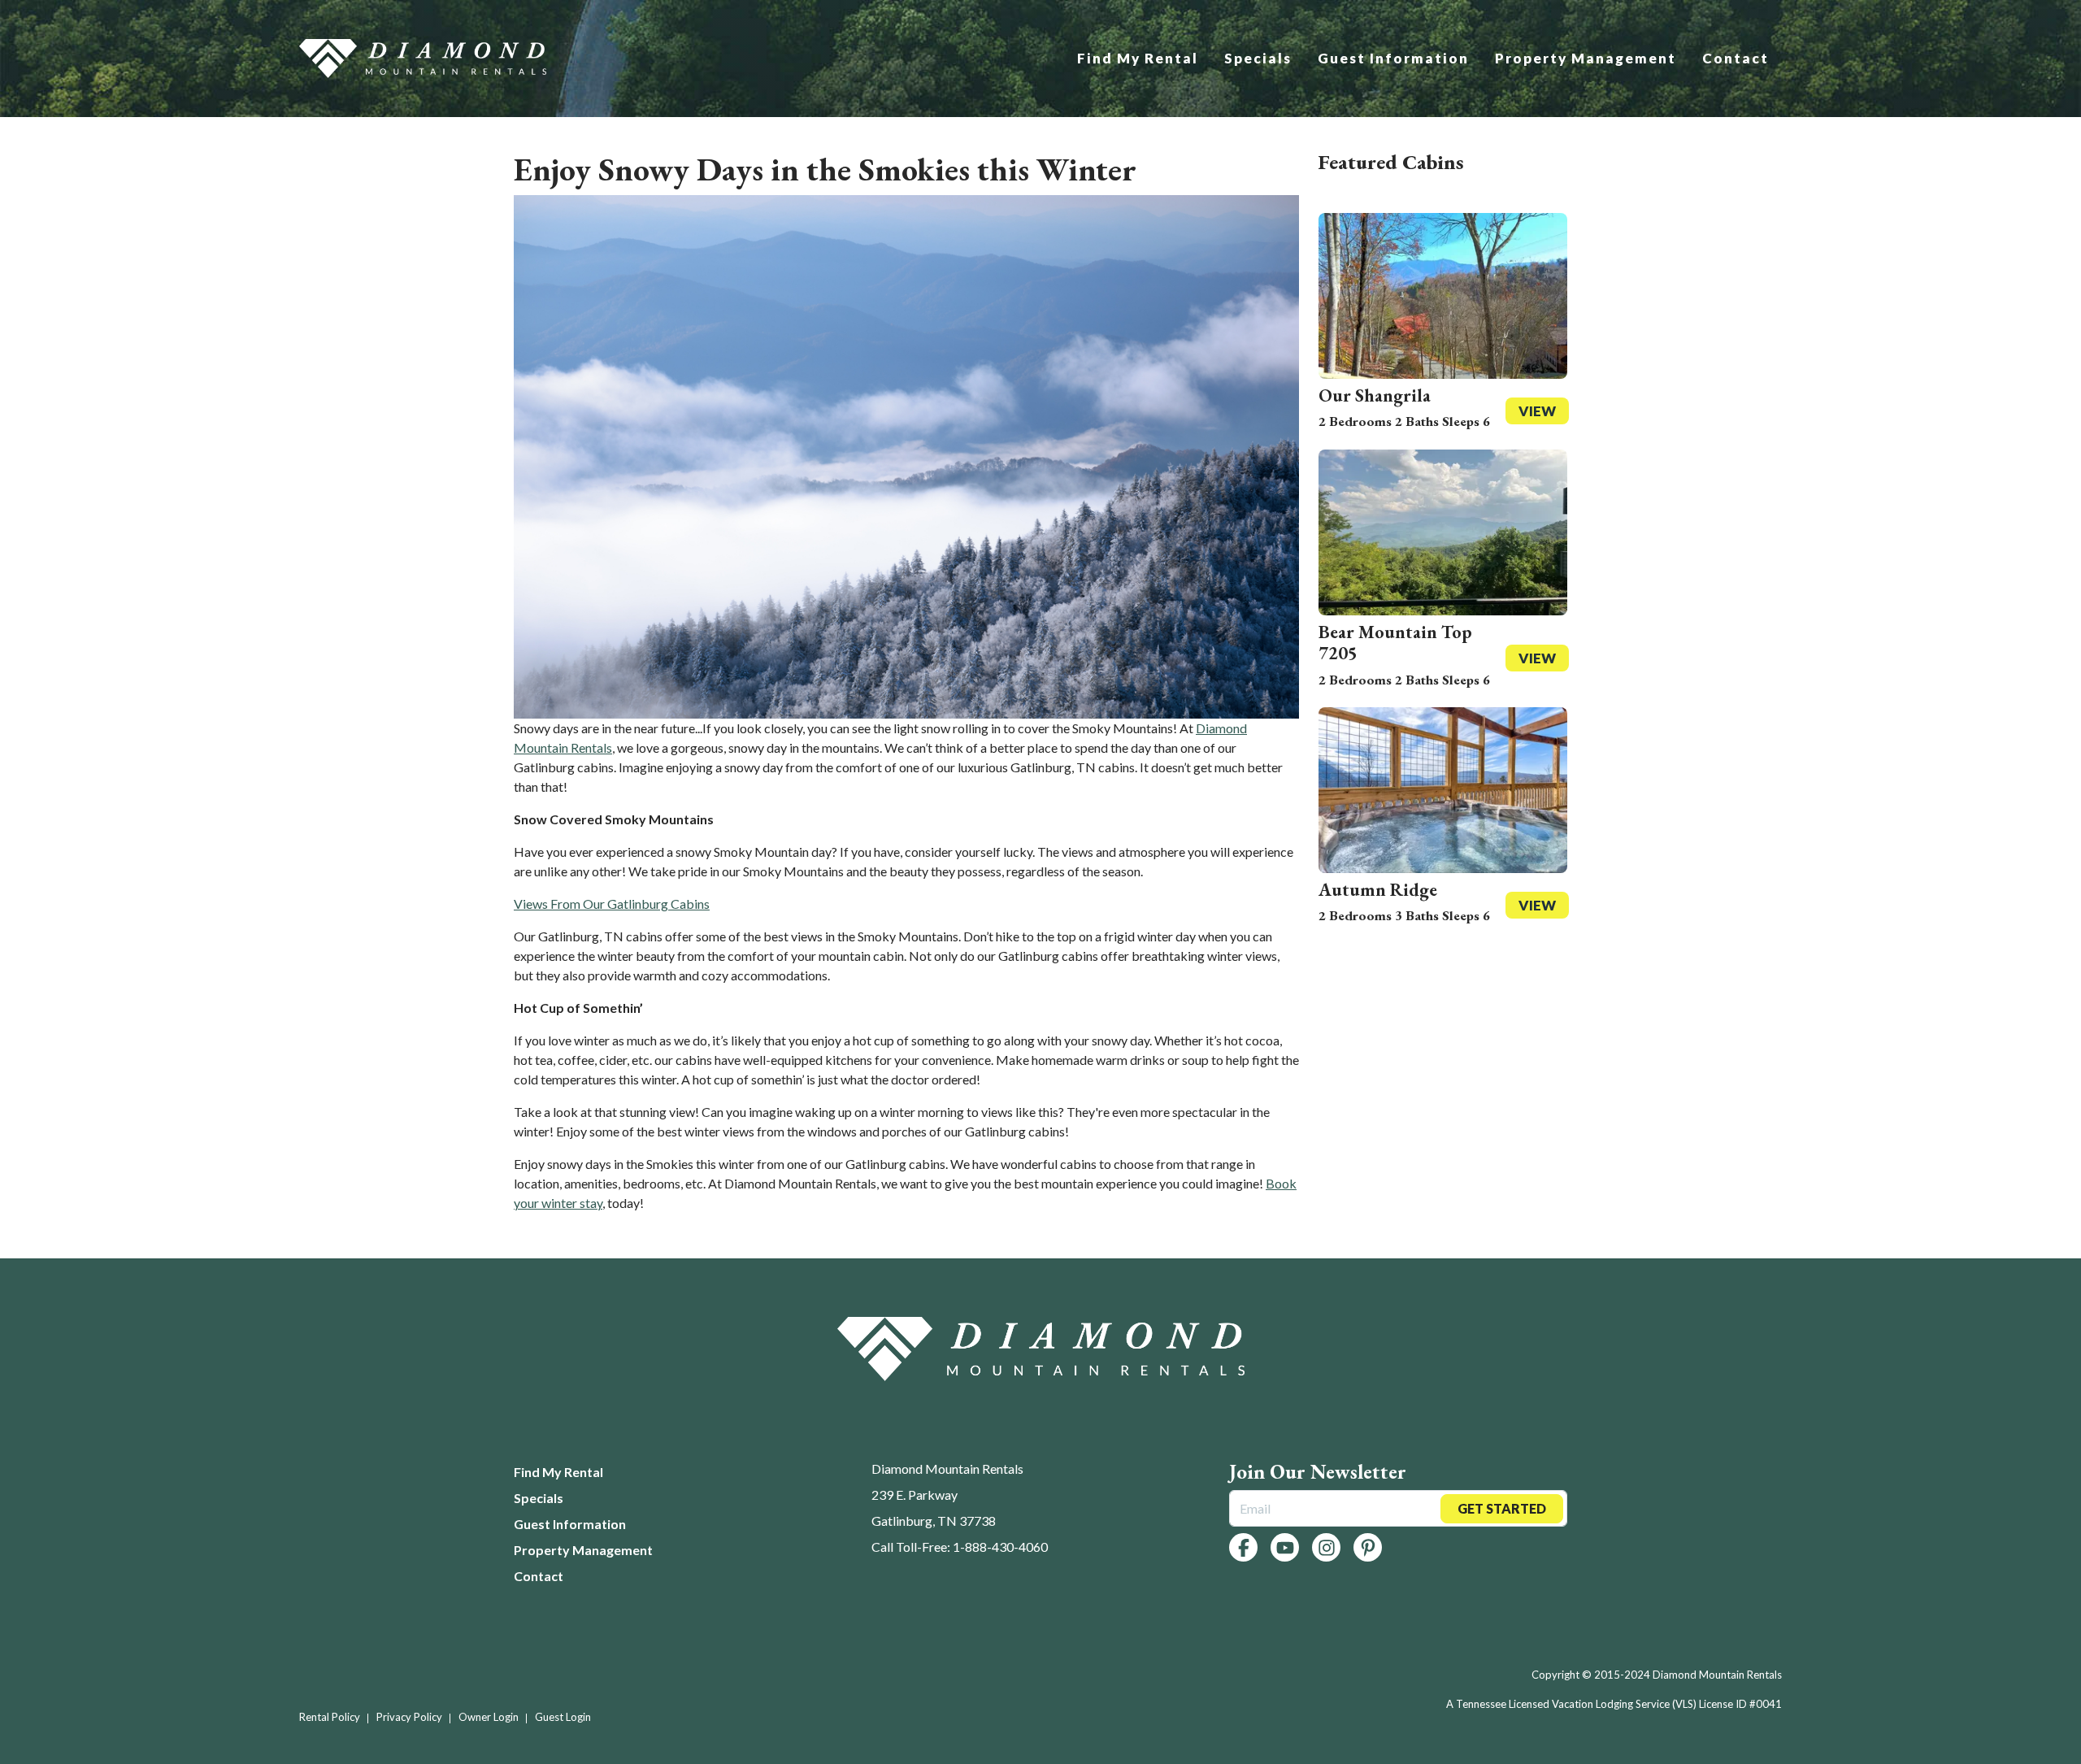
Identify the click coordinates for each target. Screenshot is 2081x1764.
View (1537, 411)
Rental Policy (330, 1717)
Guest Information (1393, 58)
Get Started (1502, 1508)
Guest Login (563, 1717)
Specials (1258, 58)
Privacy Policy (409, 1717)
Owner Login (489, 1717)
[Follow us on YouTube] (1285, 1547)
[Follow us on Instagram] (1326, 1547)
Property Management (1586, 58)
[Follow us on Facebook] (1243, 1547)
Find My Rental (1138, 58)
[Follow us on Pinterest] (1368, 1547)
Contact (1736, 58)
